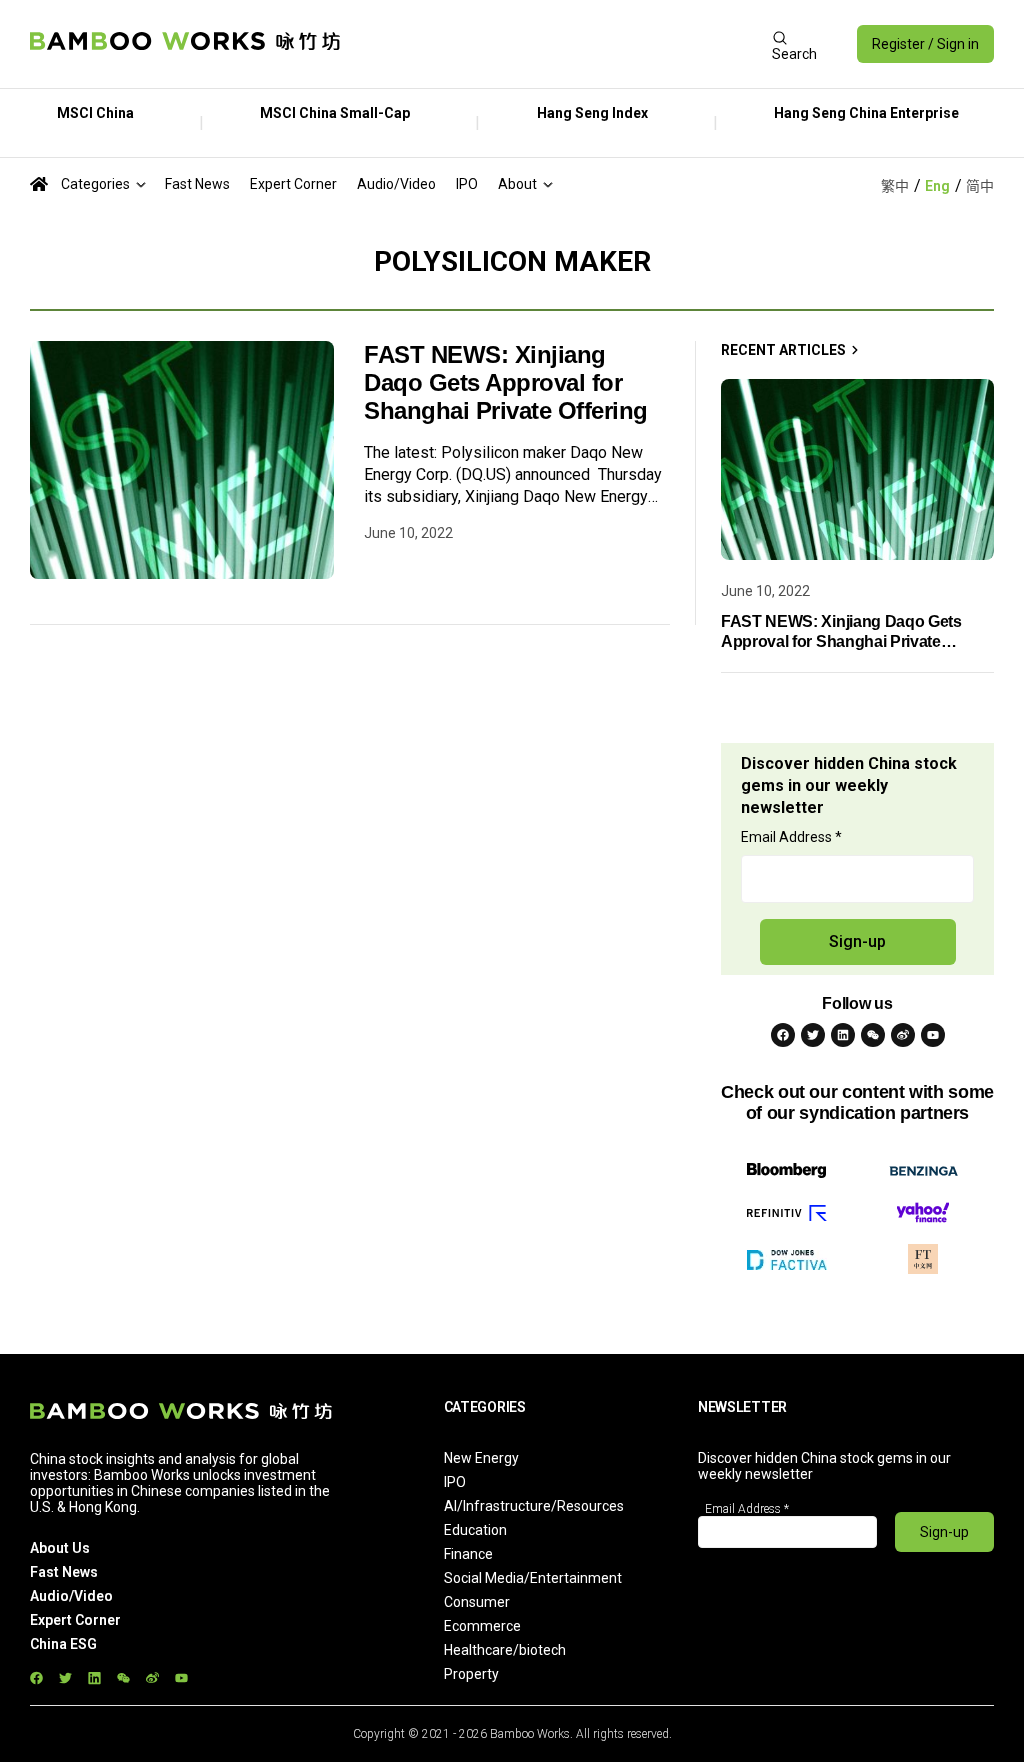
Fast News (197, 184)
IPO (467, 184)
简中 (980, 186)
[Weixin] (873, 1035)
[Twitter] (813, 1035)
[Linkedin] (843, 1035)
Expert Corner (293, 184)
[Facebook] (783, 1035)
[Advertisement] (556, 44)
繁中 (895, 186)
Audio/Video (396, 184)
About (517, 184)
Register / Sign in (925, 44)
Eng (937, 186)
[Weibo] (903, 1035)
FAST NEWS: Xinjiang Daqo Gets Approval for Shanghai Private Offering (506, 382)
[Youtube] (933, 1035)
